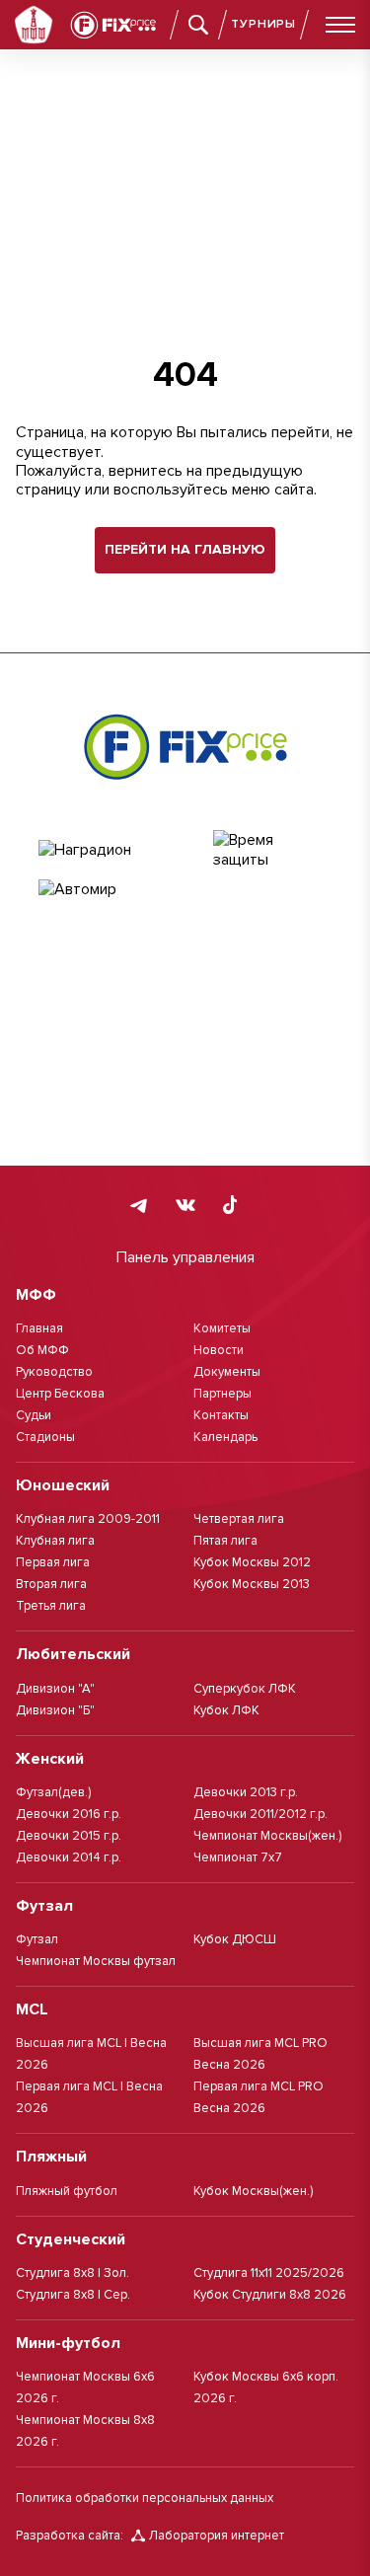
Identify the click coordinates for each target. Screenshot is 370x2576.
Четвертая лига (239, 1519)
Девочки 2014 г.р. (69, 1857)
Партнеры (222, 1394)
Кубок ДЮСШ (235, 1939)
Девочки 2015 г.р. (69, 1836)
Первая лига (53, 1562)
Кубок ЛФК (226, 1710)
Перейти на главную (185, 549)
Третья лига (51, 1606)
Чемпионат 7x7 (238, 1857)
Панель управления (185, 1257)
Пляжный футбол (67, 2191)
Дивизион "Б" (55, 1710)
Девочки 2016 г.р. (69, 1814)
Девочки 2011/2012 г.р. (260, 1814)
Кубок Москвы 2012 (252, 1562)
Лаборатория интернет (217, 2536)
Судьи (34, 1415)
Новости (219, 1350)
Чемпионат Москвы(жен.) (267, 1836)
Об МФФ (42, 1350)
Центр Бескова (60, 1394)
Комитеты (222, 1328)
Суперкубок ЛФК (245, 1689)
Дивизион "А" (55, 1689)
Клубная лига (55, 1541)
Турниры (263, 24)
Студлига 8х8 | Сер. (73, 2295)
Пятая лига (225, 1541)
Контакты (221, 1415)
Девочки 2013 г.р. (246, 1792)
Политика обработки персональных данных (145, 2498)
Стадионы (45, 1437)
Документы (227, 1372)
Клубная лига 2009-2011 (88, 1519)
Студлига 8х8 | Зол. (73, 2273)
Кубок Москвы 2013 (252, 1584)
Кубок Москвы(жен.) (253, 2191)
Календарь (225, 1437)
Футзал (37, 1939)
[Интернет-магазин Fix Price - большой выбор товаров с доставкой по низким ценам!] (185, 746)
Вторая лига (51, 1584)
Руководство (54, 1372)
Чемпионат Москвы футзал (96, 1961)
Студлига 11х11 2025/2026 (269, 2273)
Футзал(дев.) (53, 1792)
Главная (39, 1328)
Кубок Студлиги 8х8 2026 (270, 2295)
